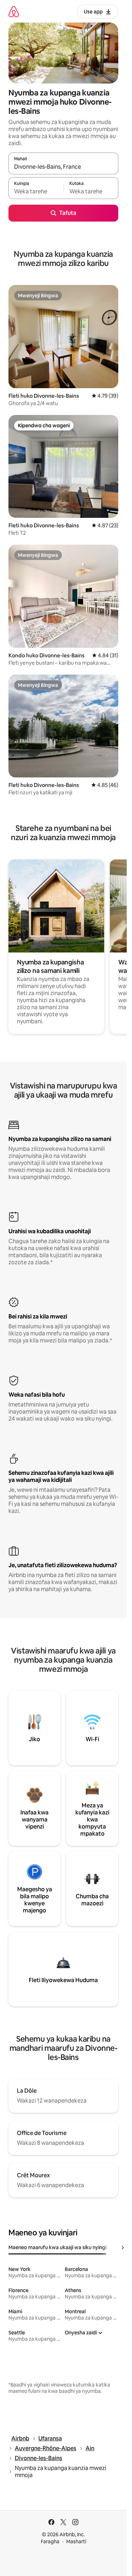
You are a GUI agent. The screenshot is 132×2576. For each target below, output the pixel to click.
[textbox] (36, 191)
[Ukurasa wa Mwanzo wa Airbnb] (14, 11)
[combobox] (63, 167)
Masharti (76, 2541)
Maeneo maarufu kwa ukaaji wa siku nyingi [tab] (57, 2247)
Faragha (50, 2541)
